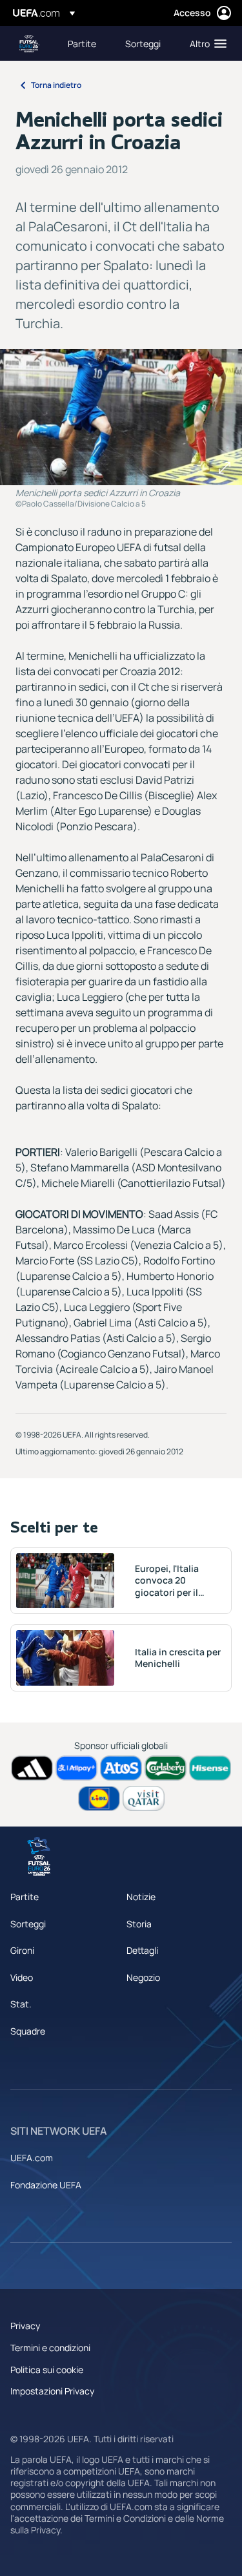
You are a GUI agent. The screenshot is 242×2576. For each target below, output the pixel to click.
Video (22, 1977)
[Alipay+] (76, 1768)
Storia (139, 1924)
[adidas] (32, 1768)
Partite (25, 1897)
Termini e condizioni (50, 2348)
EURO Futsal (30, 44)
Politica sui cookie (47, 2370)
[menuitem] (86, 43)
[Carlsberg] (166, 1768)
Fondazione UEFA (46, 2185)
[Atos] (121, 1768)
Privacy (25, 2326)
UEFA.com (32, 2158)
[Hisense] (210, 1768)
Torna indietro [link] (56, 85)
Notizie (141, 1897)
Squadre (28, 2031)
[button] (205, 43)
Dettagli (142, 1950)
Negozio (143, 1977)
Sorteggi (28, 1924)
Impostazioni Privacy (52, 2391)
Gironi (22, 1950)
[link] (82, 43)
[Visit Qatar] (144, 1798)
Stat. (21, 2004)
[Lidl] (99, 1798)
